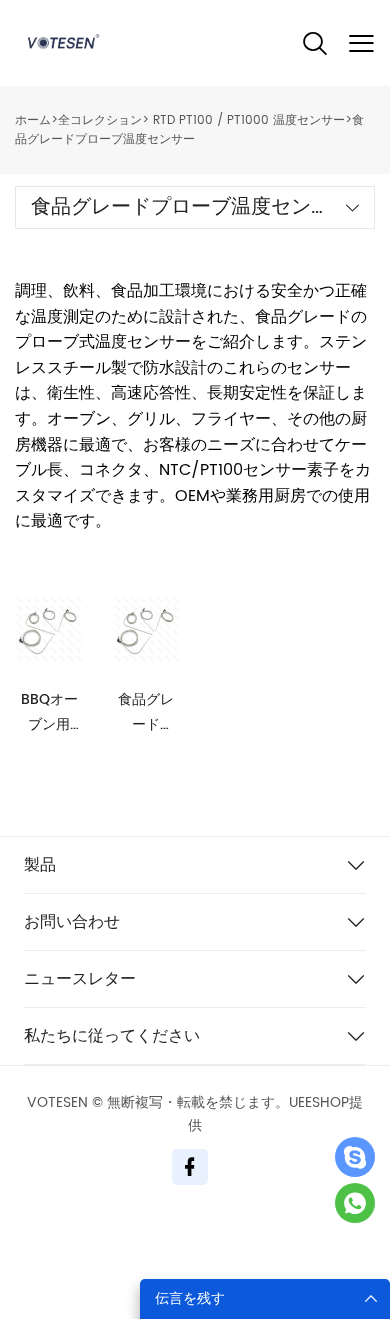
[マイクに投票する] (355, 1203)
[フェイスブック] (190, 1167)
